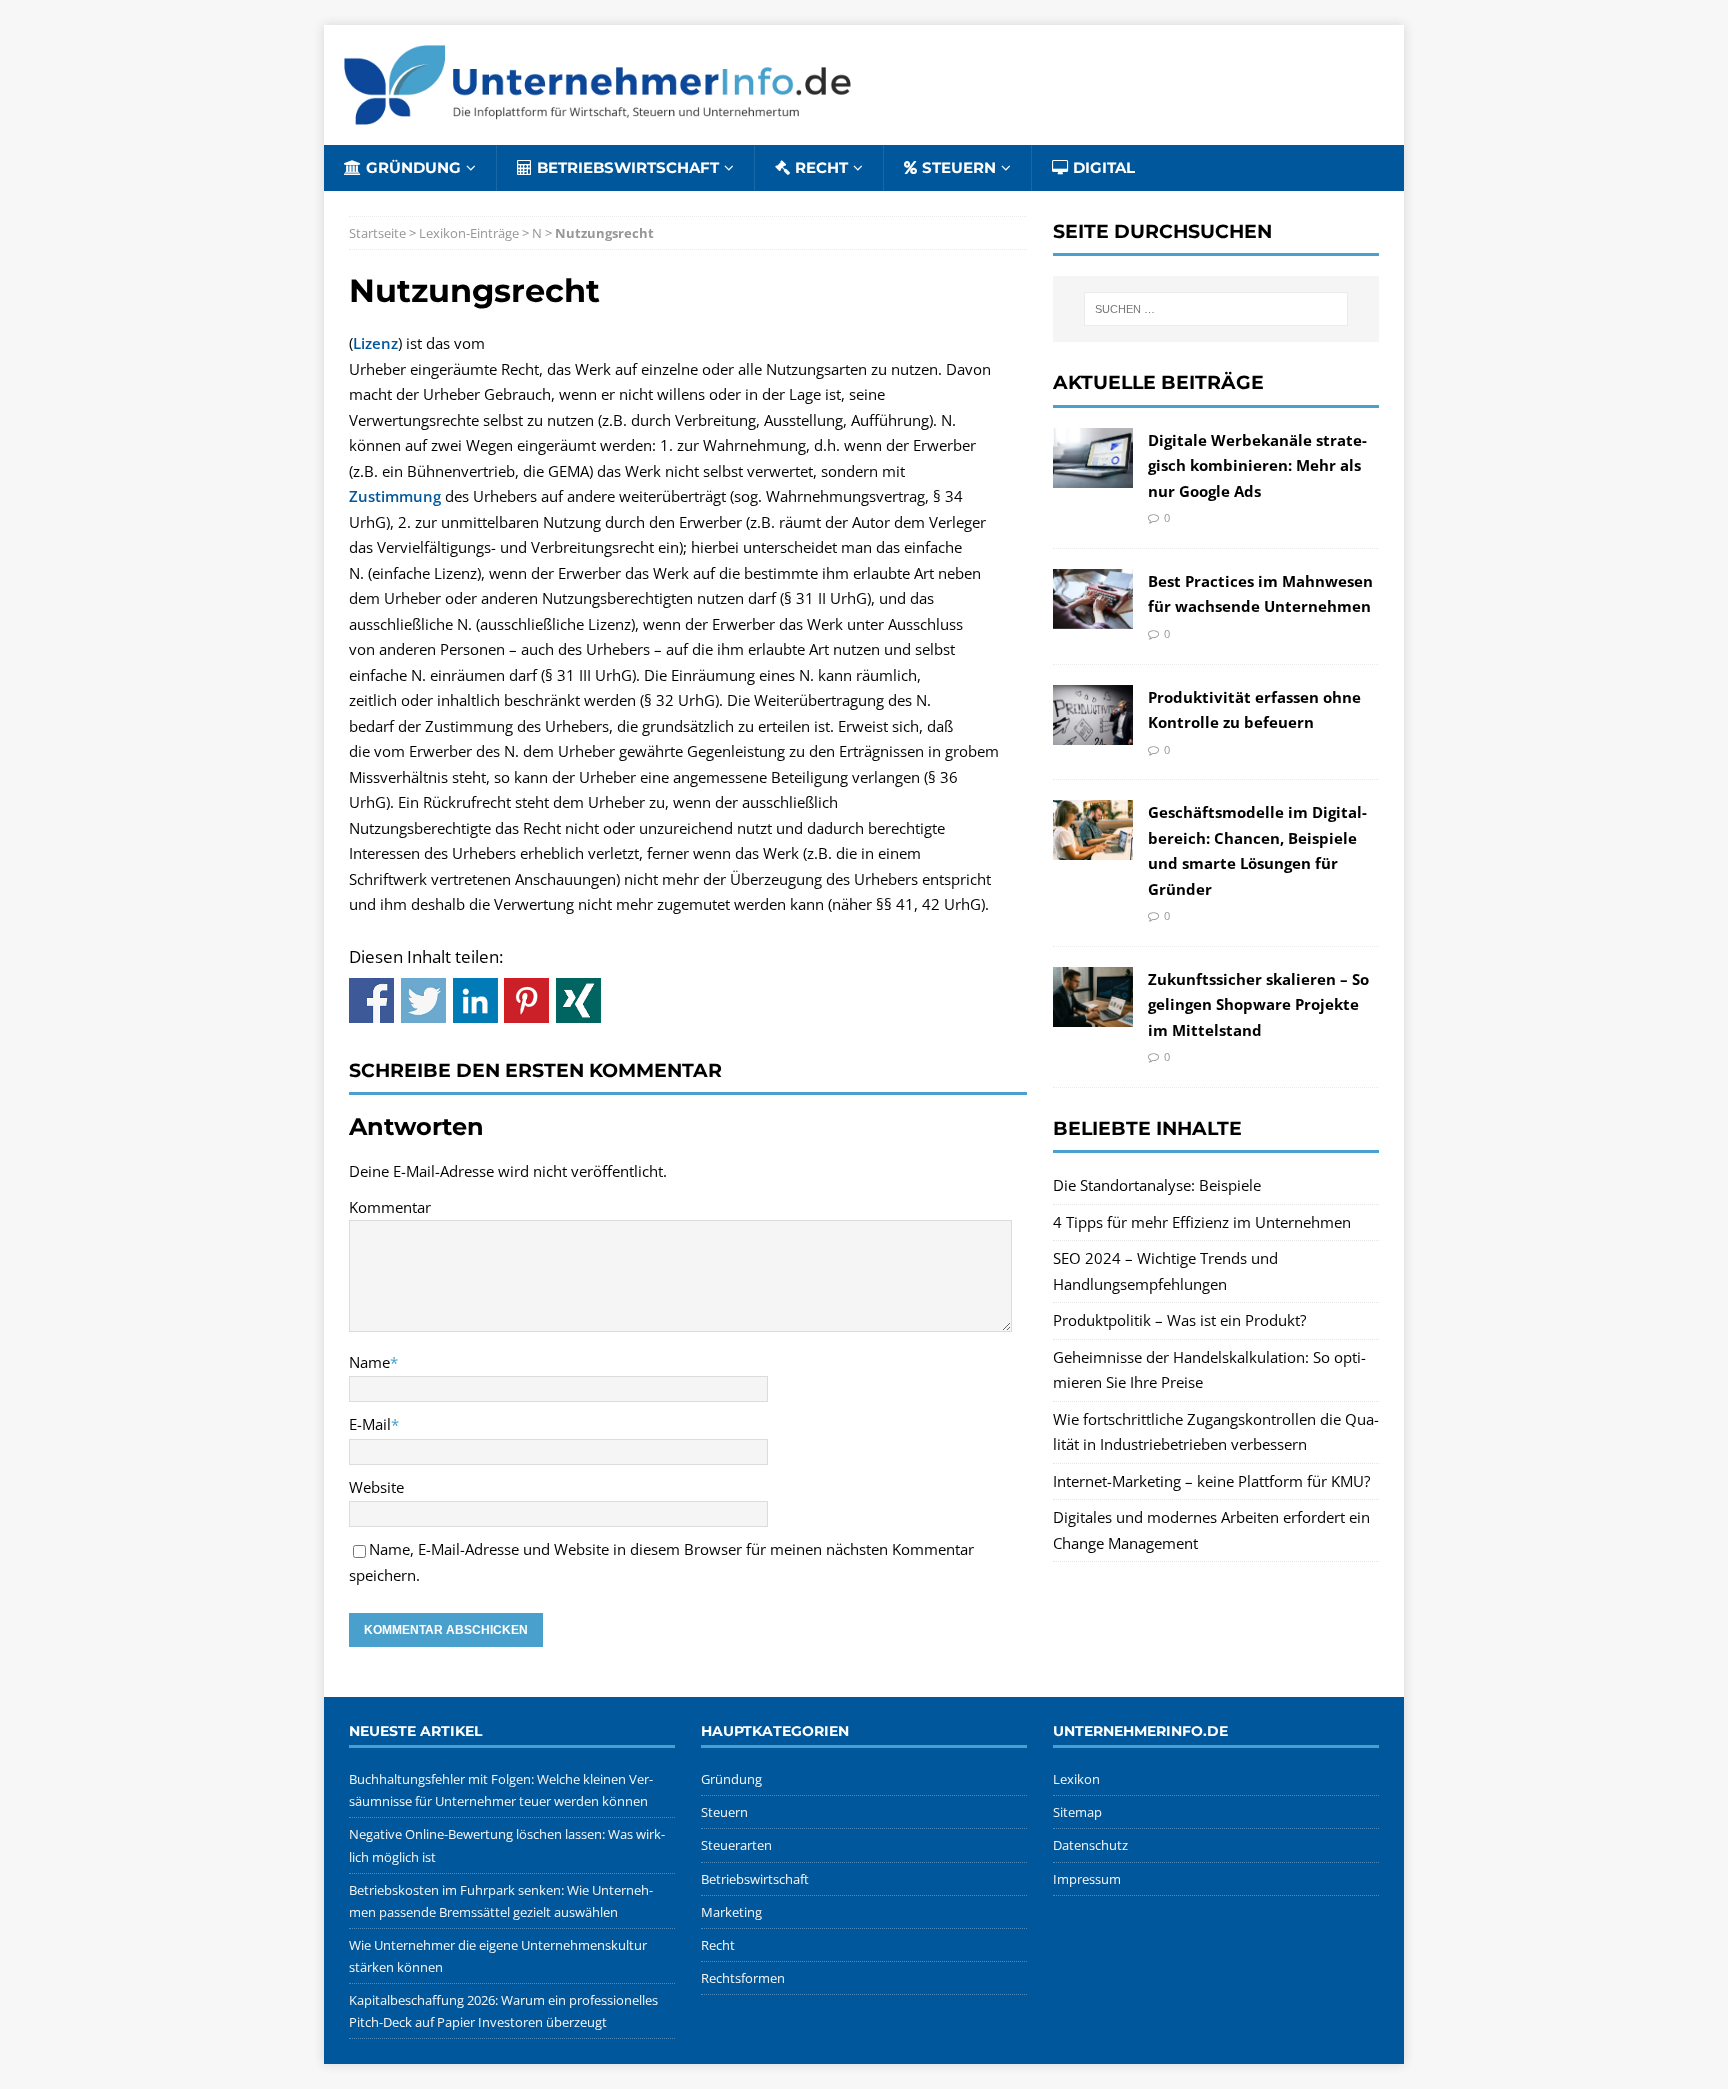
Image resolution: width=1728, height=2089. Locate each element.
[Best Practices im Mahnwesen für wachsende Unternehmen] (1093, 615)
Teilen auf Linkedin (475, 1000)
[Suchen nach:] (1216, 309)
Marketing (731, 1912)
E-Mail (370, 1424)
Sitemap (1077, 1812)
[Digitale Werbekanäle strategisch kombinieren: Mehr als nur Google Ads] (1093, 474)
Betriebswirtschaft (628, 167)
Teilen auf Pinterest (526, 1000)
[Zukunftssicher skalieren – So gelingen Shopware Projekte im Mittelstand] (1093, 1014)
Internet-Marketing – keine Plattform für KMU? (1211, 1481)
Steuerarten (736, 1845)
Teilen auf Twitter (423, 1000)
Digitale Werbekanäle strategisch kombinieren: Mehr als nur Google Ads (1257, 465)
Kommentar (390, 1207)
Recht (821, 167)
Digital (1104, 167)
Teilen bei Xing (578, 1000)
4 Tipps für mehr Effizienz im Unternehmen (1202, 1222)
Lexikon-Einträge (469, 233)
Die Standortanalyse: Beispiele (1157, 1185)
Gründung (413, 167)
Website (376, 1487)
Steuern (959, 167)
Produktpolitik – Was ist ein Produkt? (1179, 1320)
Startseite (377, 233)
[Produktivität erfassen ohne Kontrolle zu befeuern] (1093, 731)
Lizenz (375, 343)
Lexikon (1076, 1779)
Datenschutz (1090, 1845)
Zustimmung (395, 496)
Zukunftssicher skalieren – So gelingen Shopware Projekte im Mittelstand (1258, 1004)
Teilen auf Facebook (371, 1000)
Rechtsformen (743, 1978)
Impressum (1087, 1879)
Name (369, 1362)
